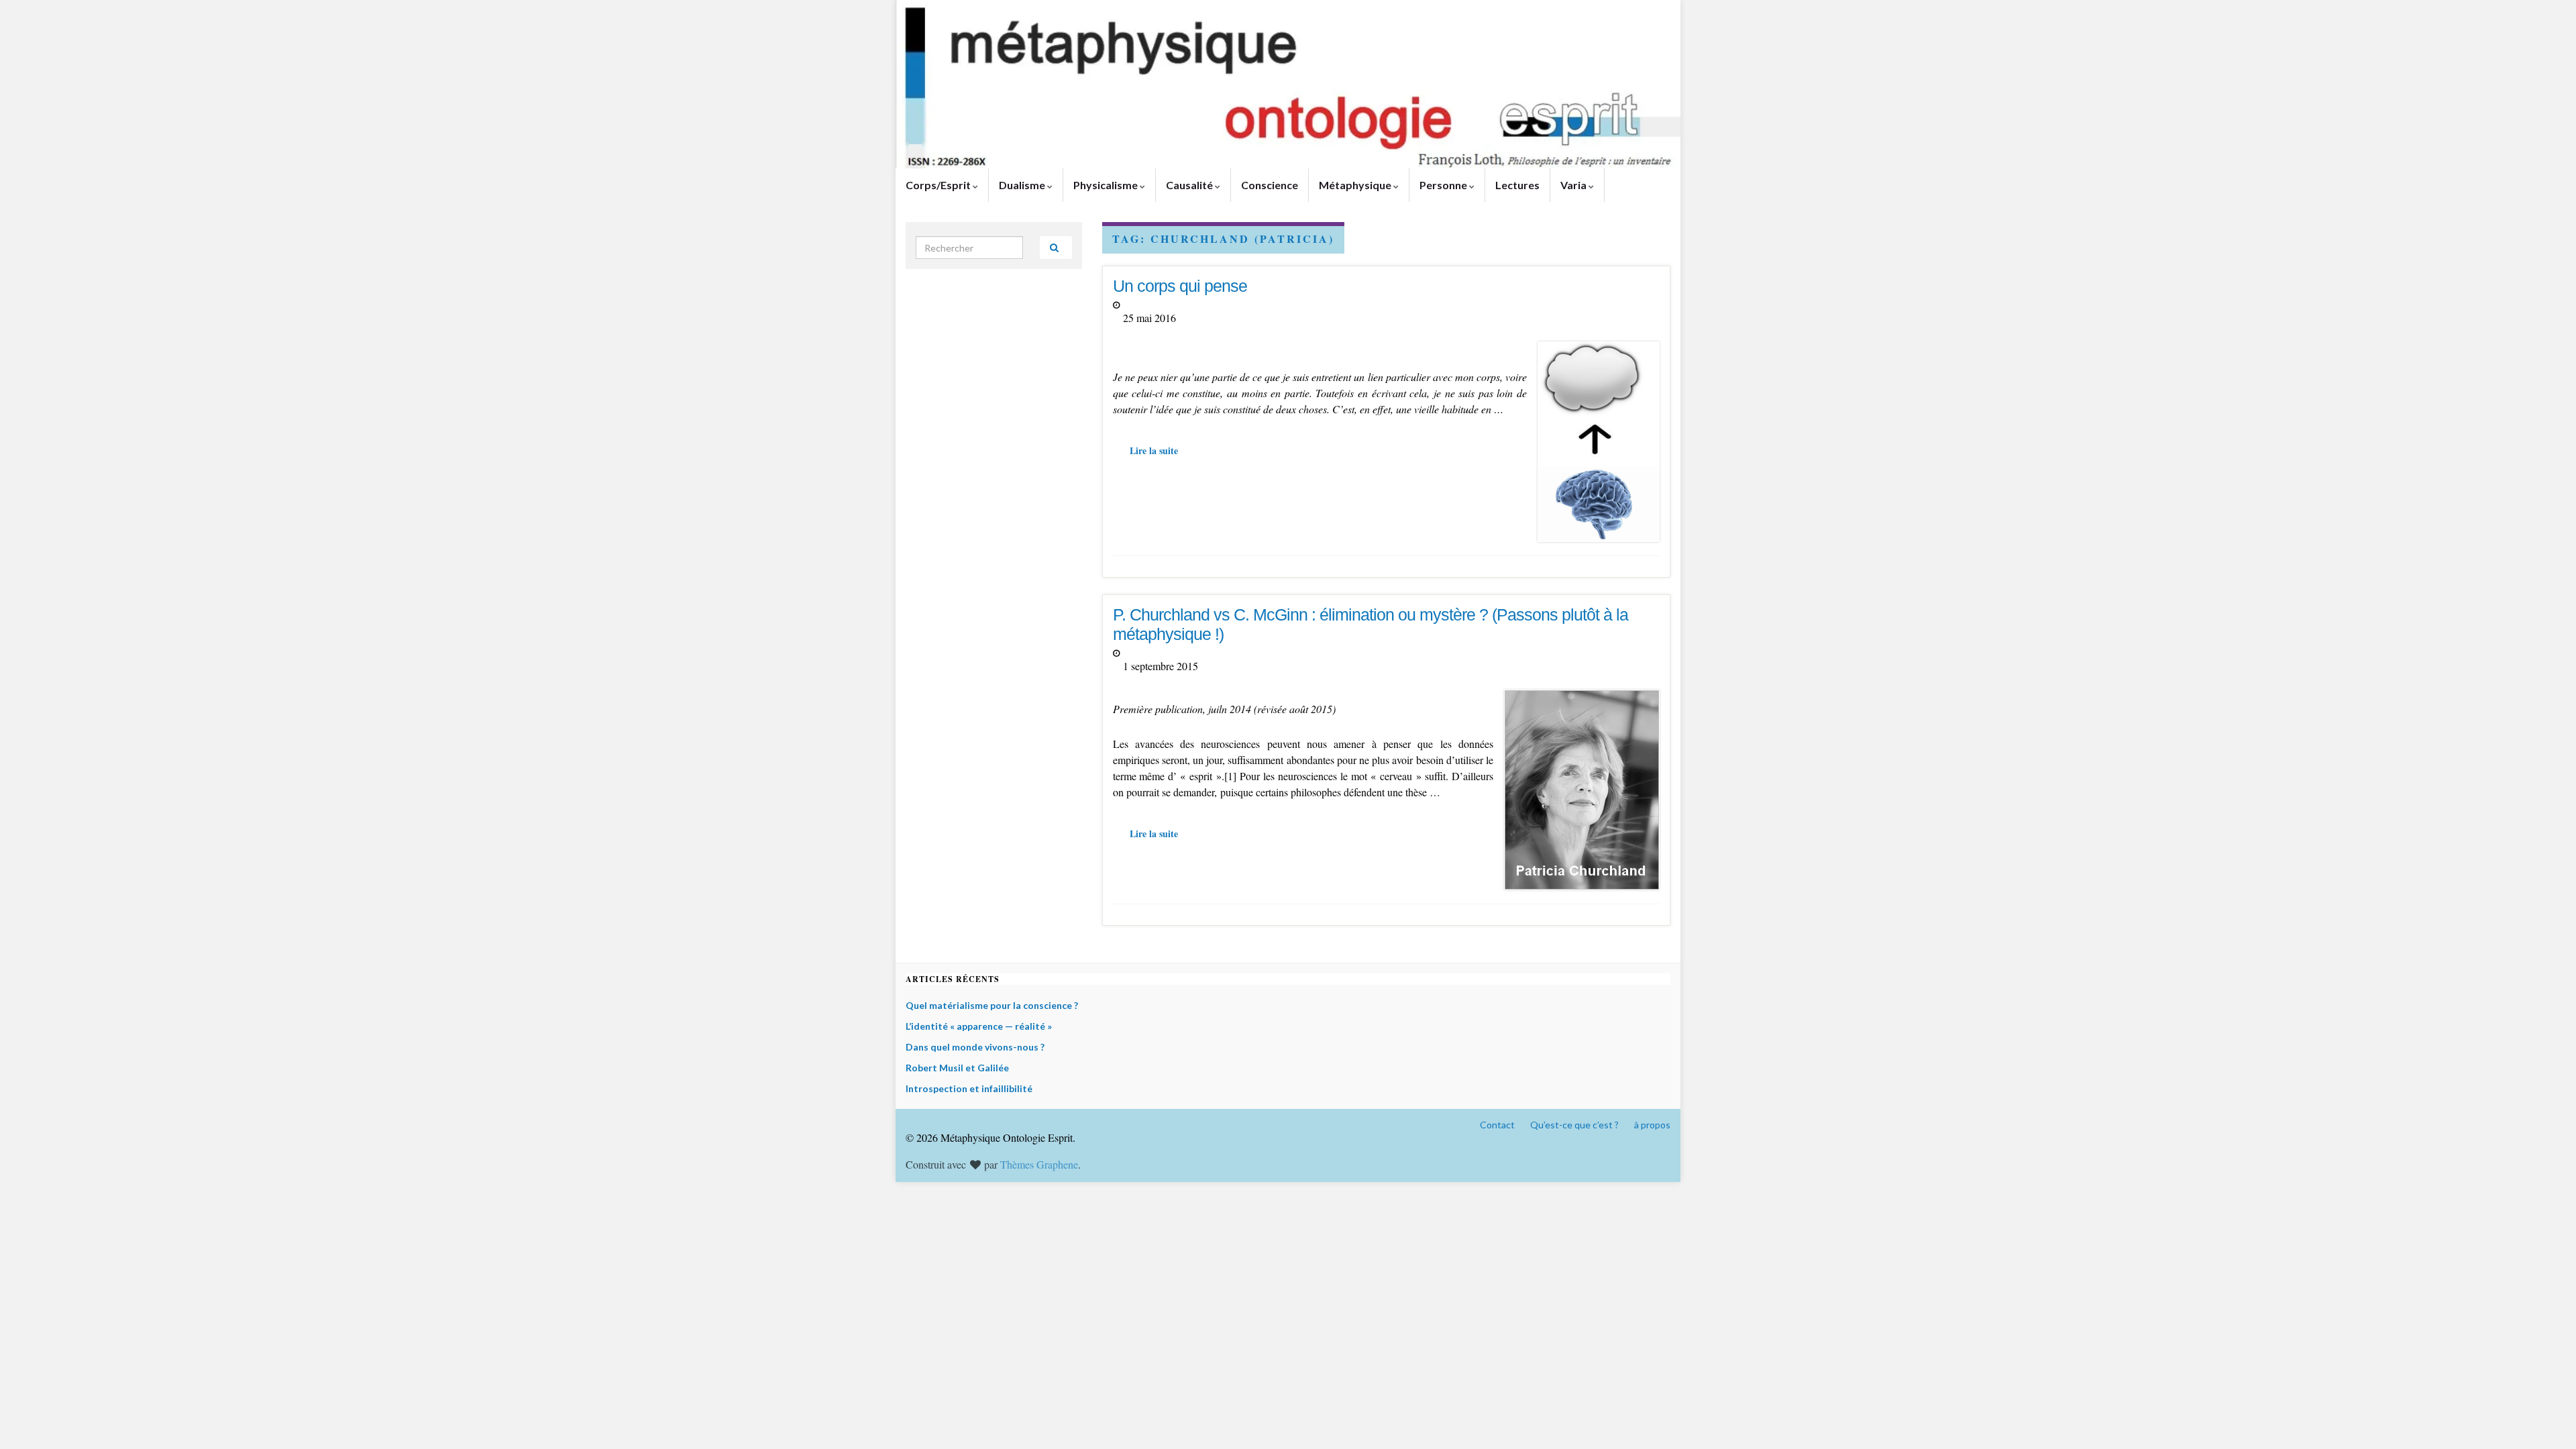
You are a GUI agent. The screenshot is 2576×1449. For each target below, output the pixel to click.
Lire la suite (1154, 450)
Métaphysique (1356, 185)
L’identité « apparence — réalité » (979, 1026)
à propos (1652, 1125)
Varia (1574, 185)
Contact (1497, 1125)
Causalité (1190, 185)
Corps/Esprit (939, 185)
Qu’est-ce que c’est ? (1574, 1125)
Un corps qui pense (1180, 286)
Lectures (1517, 185)
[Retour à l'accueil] (1288, 84)
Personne (1444, 185)
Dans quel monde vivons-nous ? (975, 1047)
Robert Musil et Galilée (957, 1068)
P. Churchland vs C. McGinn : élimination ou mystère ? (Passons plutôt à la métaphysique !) (1371, 624)
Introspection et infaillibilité (969, 1088)
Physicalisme (1107, 185)
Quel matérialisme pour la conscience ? (992, 1005)
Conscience (1270, 185)
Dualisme (1023, 185)
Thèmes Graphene (1039, 1164)
